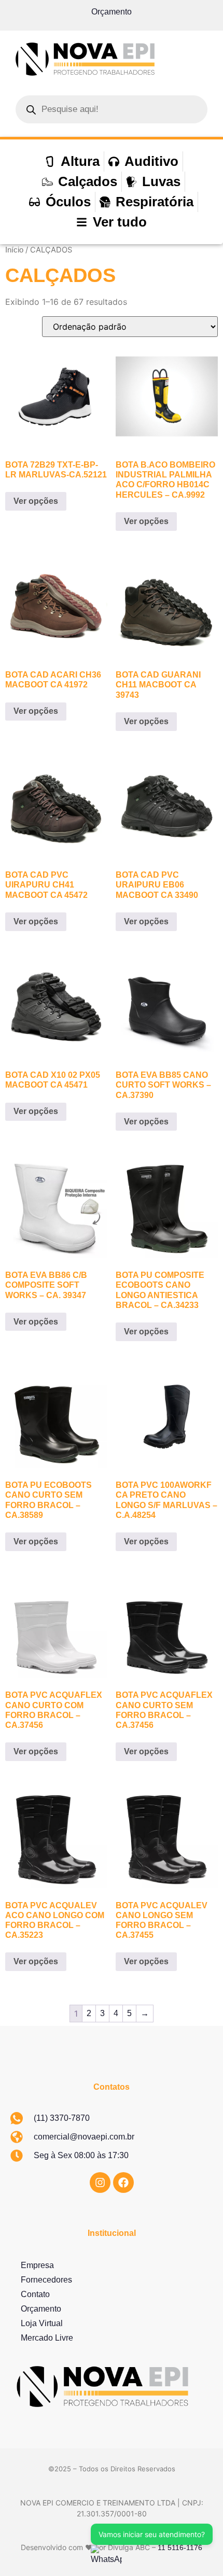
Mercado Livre (47, 2338)
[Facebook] (123, 2183)
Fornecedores (46, 2280)
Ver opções (36, 501)
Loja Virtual (42, 2323)
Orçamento (112, 12)
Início (14, 250)
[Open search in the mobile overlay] (112, 109)
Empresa (37, 2265)
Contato (35, 2294)
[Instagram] (100, 2183)
